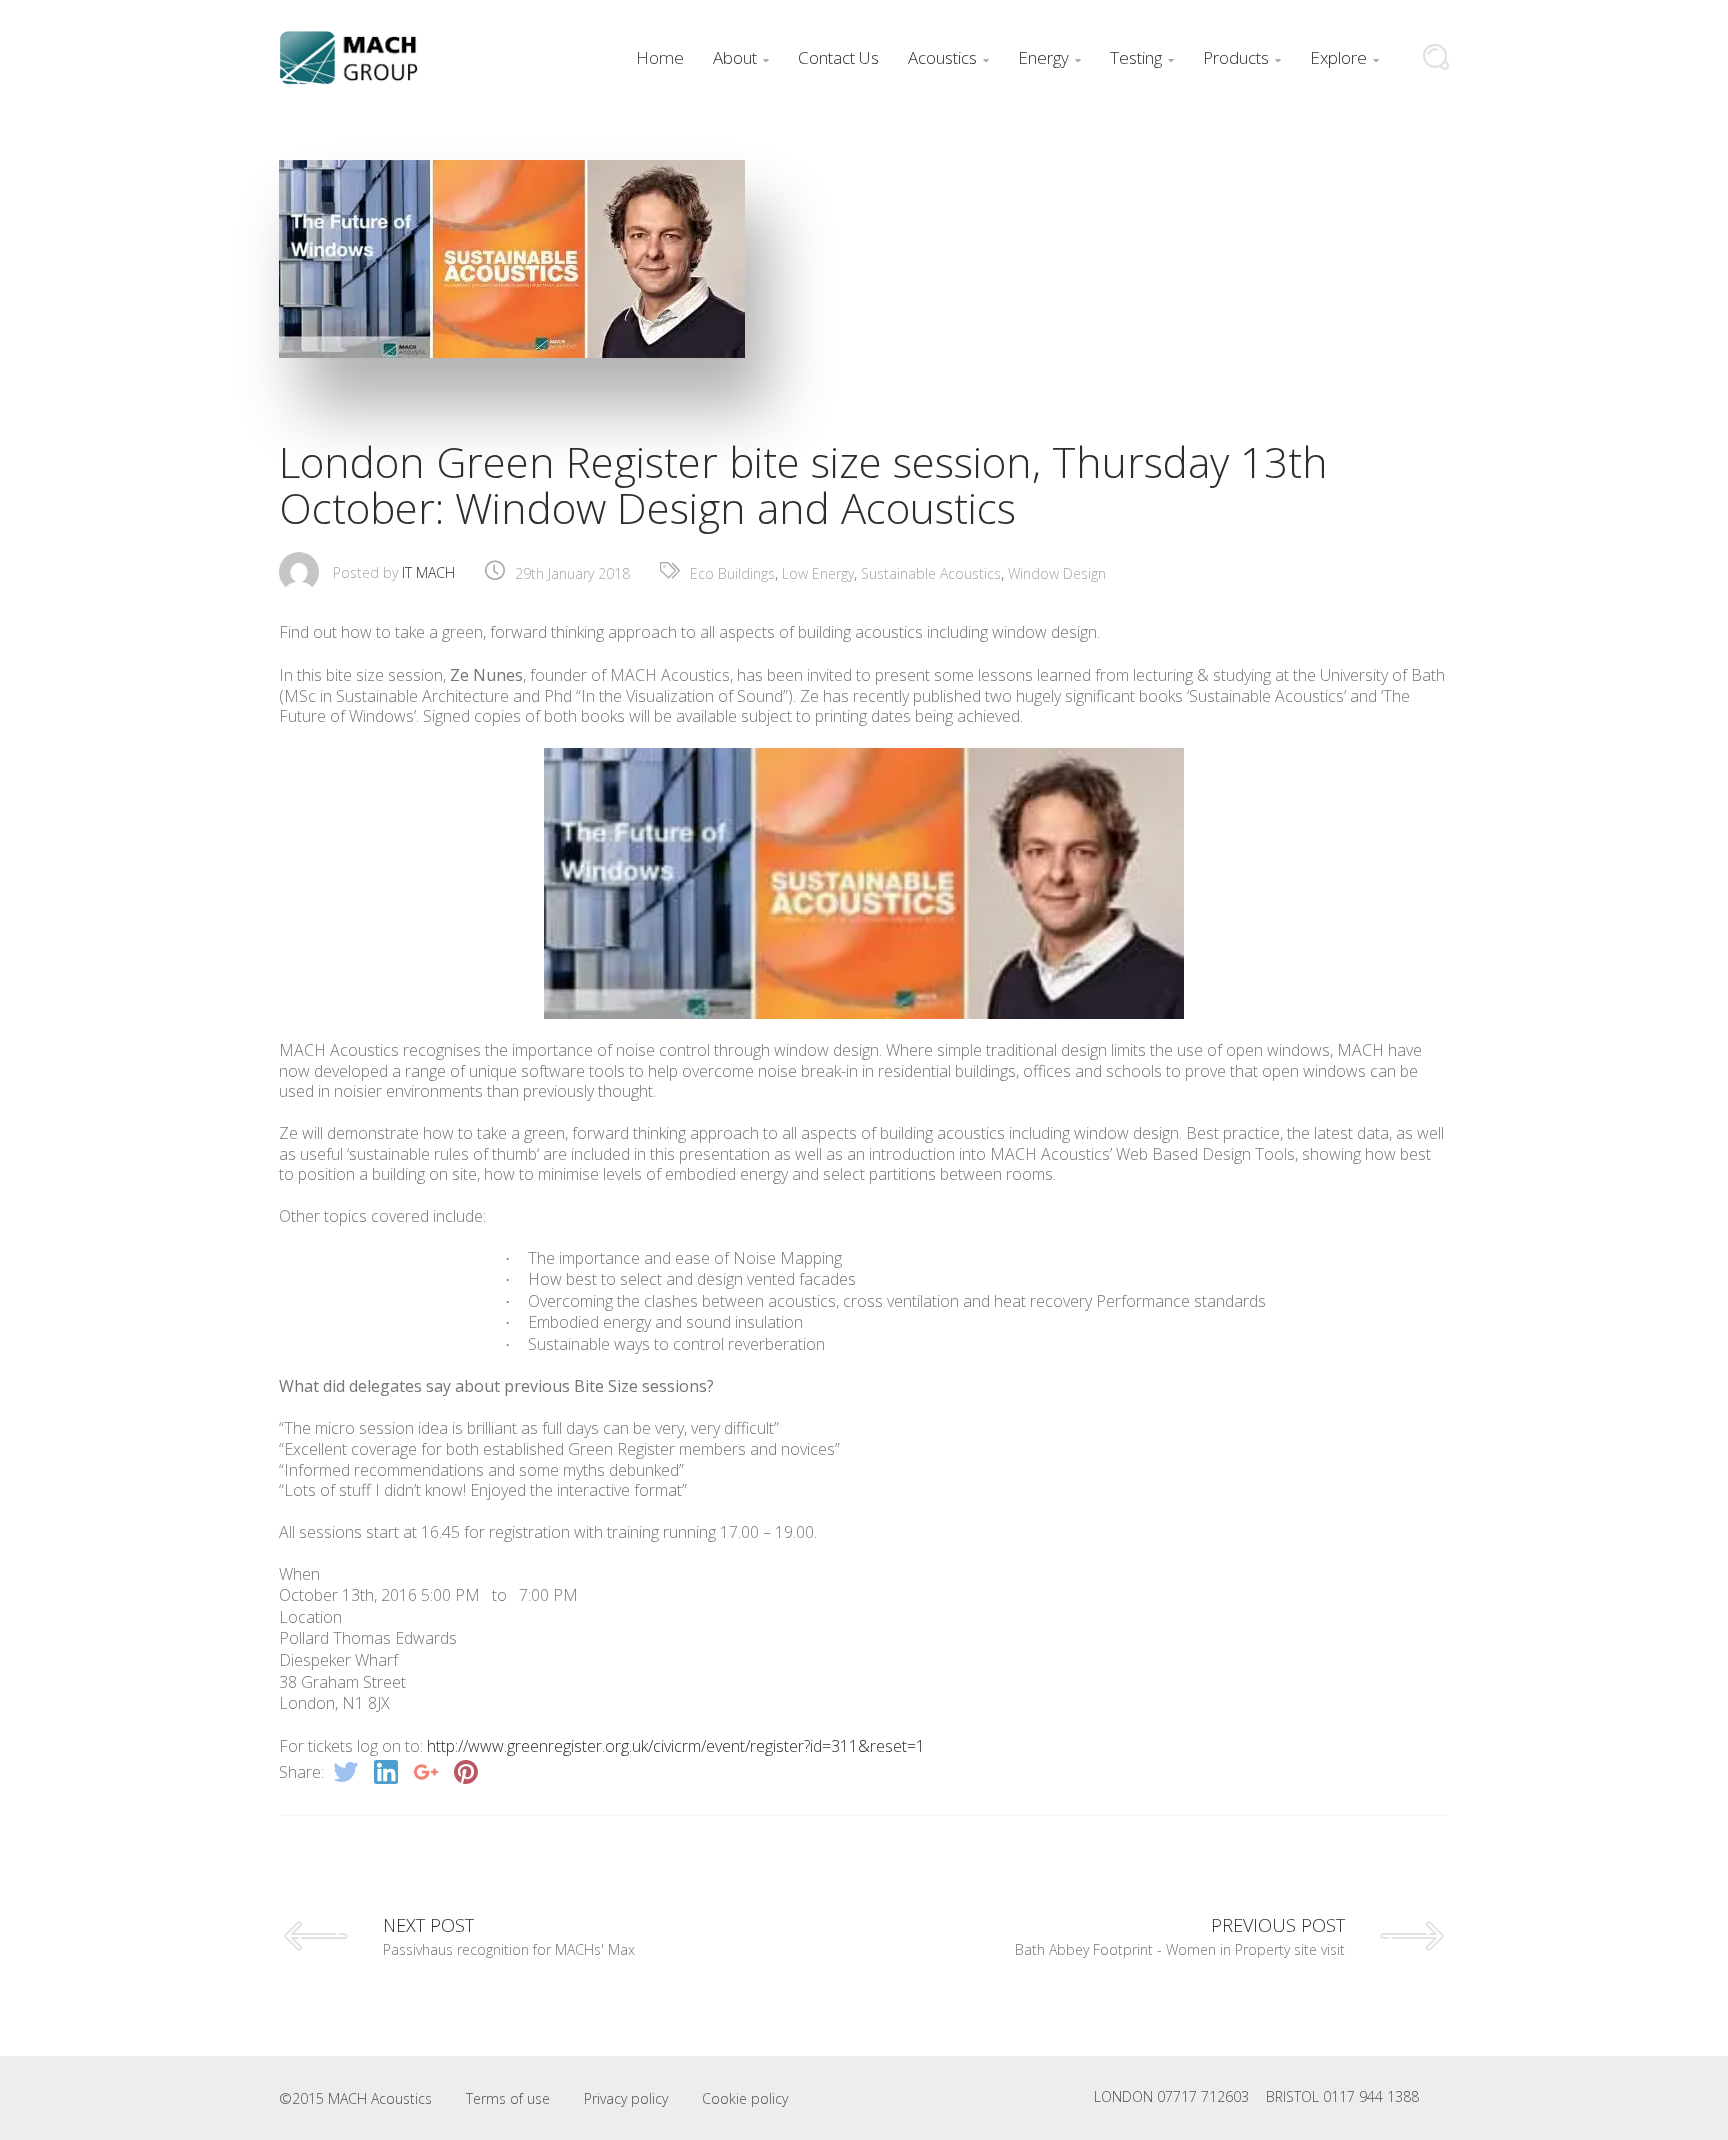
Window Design (1057, 573)
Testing (1142, 57)
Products (1242, 57)
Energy (1049, 57)
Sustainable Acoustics (931, 573)
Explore (1344, 57)
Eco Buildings (732, 573)
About (741, 57)
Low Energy (818, 573)
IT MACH (428, 572)
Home (660, 57)
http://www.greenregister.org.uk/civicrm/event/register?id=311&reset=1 (676, 1746)
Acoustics (948, 57)
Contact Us (838, 57)
